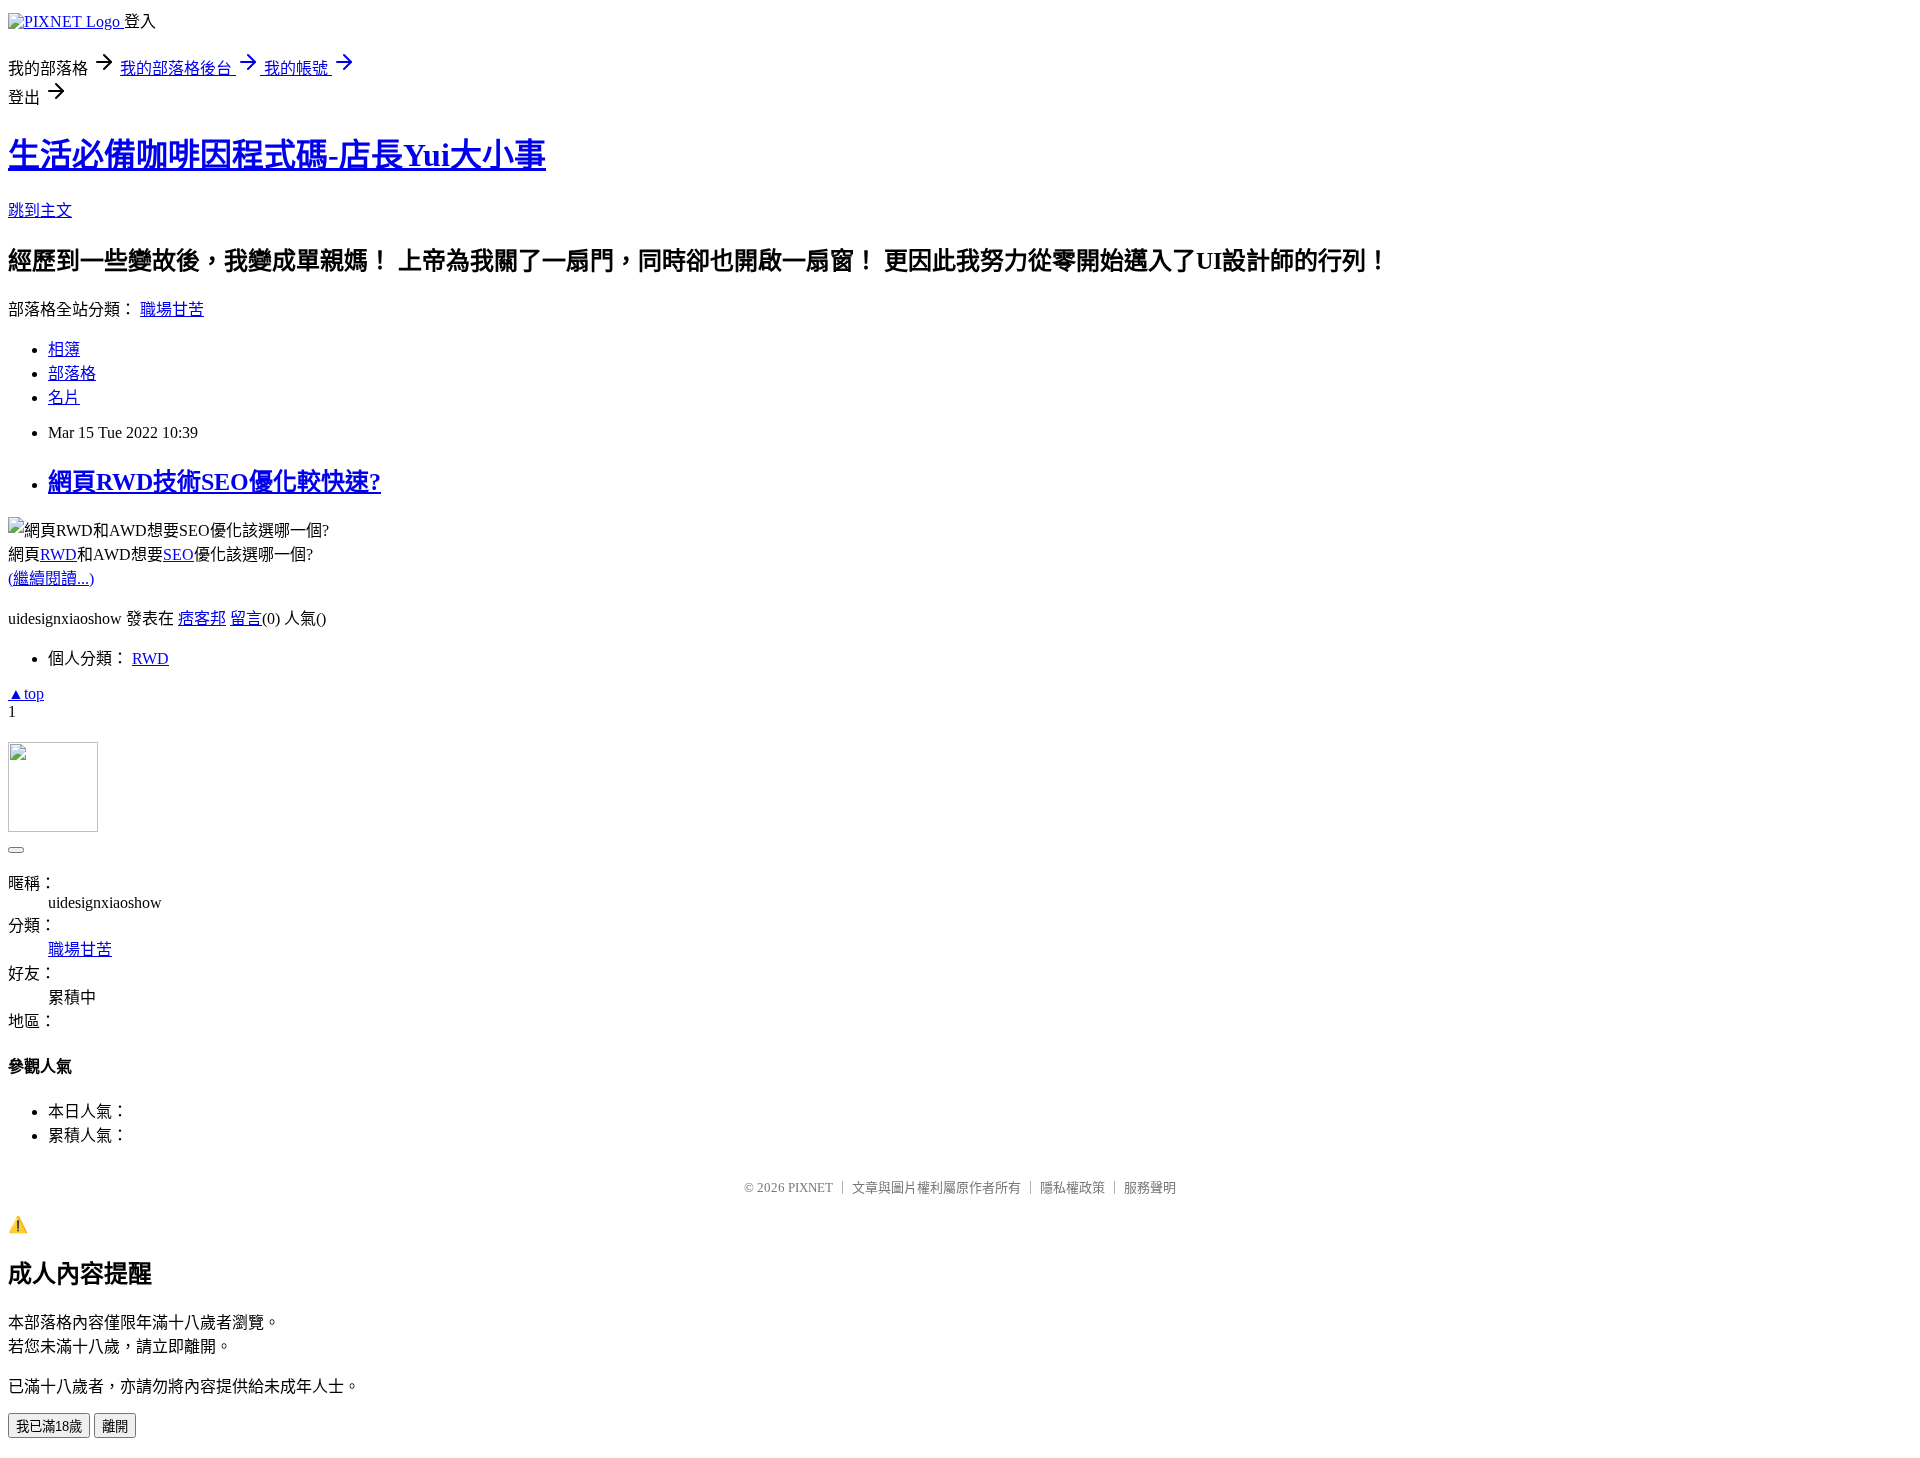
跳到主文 (40, 210)
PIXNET (810, 1187)
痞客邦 (202, 618)
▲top (26, 693)
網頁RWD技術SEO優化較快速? (214, 482)
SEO (178, 554)
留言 (246, 618)
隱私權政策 (1072, 1187)
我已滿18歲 (49, 1426)
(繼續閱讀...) (51, 578)
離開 (115, 1426)
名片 (64, 397)
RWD (58, 554)
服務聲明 (1150, 1187)
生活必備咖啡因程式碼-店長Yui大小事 (277, 155)
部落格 (72, 373)
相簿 (64, 349)
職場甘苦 (172, 309)
